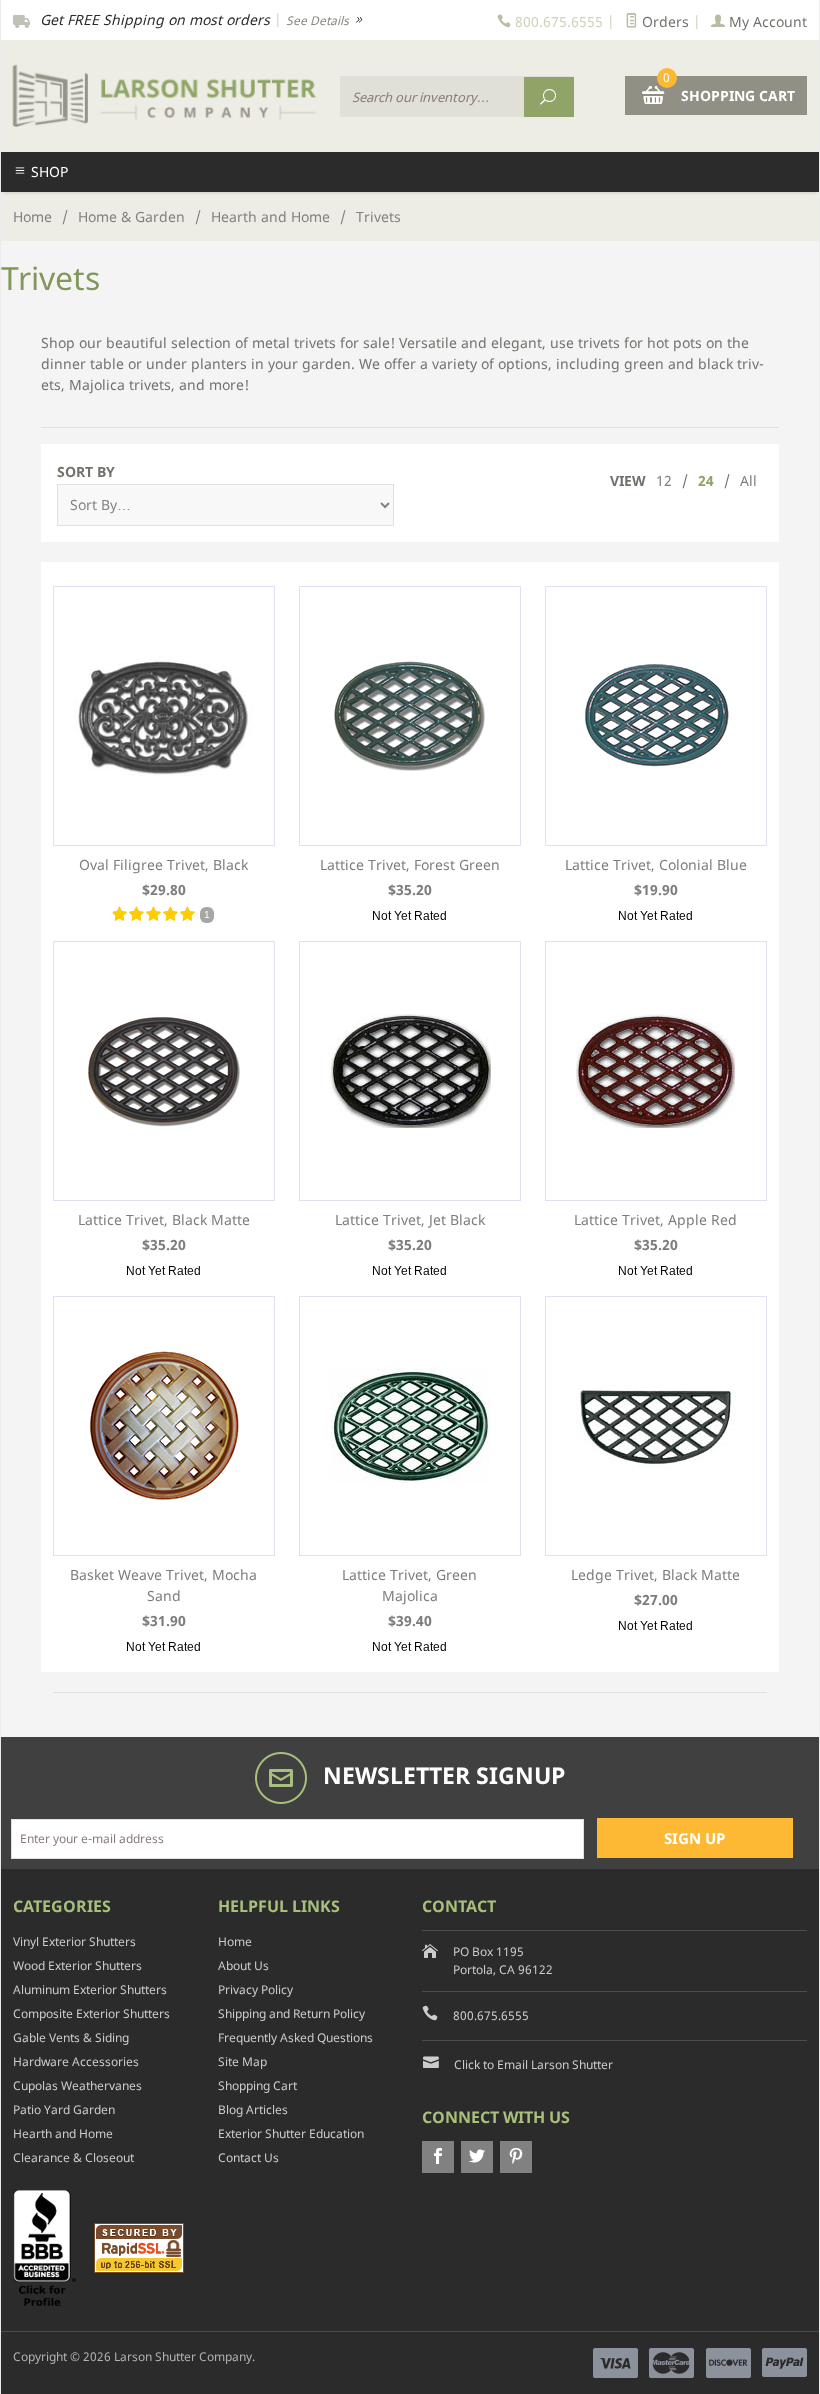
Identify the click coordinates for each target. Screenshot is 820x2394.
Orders (663, 21)
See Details (319, 20)
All (748, 480)
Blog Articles (253, 2109)
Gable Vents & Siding (71, 2037)
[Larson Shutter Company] (164, 96)
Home (32, 216)
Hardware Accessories (76, 2061)
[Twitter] (477, 2157)
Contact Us (248, 2157)
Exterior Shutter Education (291, 2133)
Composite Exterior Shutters (91, 2013)
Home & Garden (131, 216)
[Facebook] (438, 2157)
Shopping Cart (257, 2085)
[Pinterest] (516, 2157)
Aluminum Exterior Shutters (90, 1989)
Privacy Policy (255, 1989)
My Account (766, 21)
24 (706, 480)
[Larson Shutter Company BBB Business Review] (52, 2246)
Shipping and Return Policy (291, 2013)
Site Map (242, 2061)
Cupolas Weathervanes (77, 2085)
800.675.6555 (491, 2015)
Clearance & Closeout (73, 2157)
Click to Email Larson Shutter (533, 2064)
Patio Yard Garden (64, 2109)
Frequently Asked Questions (295, 2037)
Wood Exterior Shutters (77, 1965)
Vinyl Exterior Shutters (74, 1941)
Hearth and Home (270, 216)
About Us (243, 1965)
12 (664, 480)
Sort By (86, 471)
